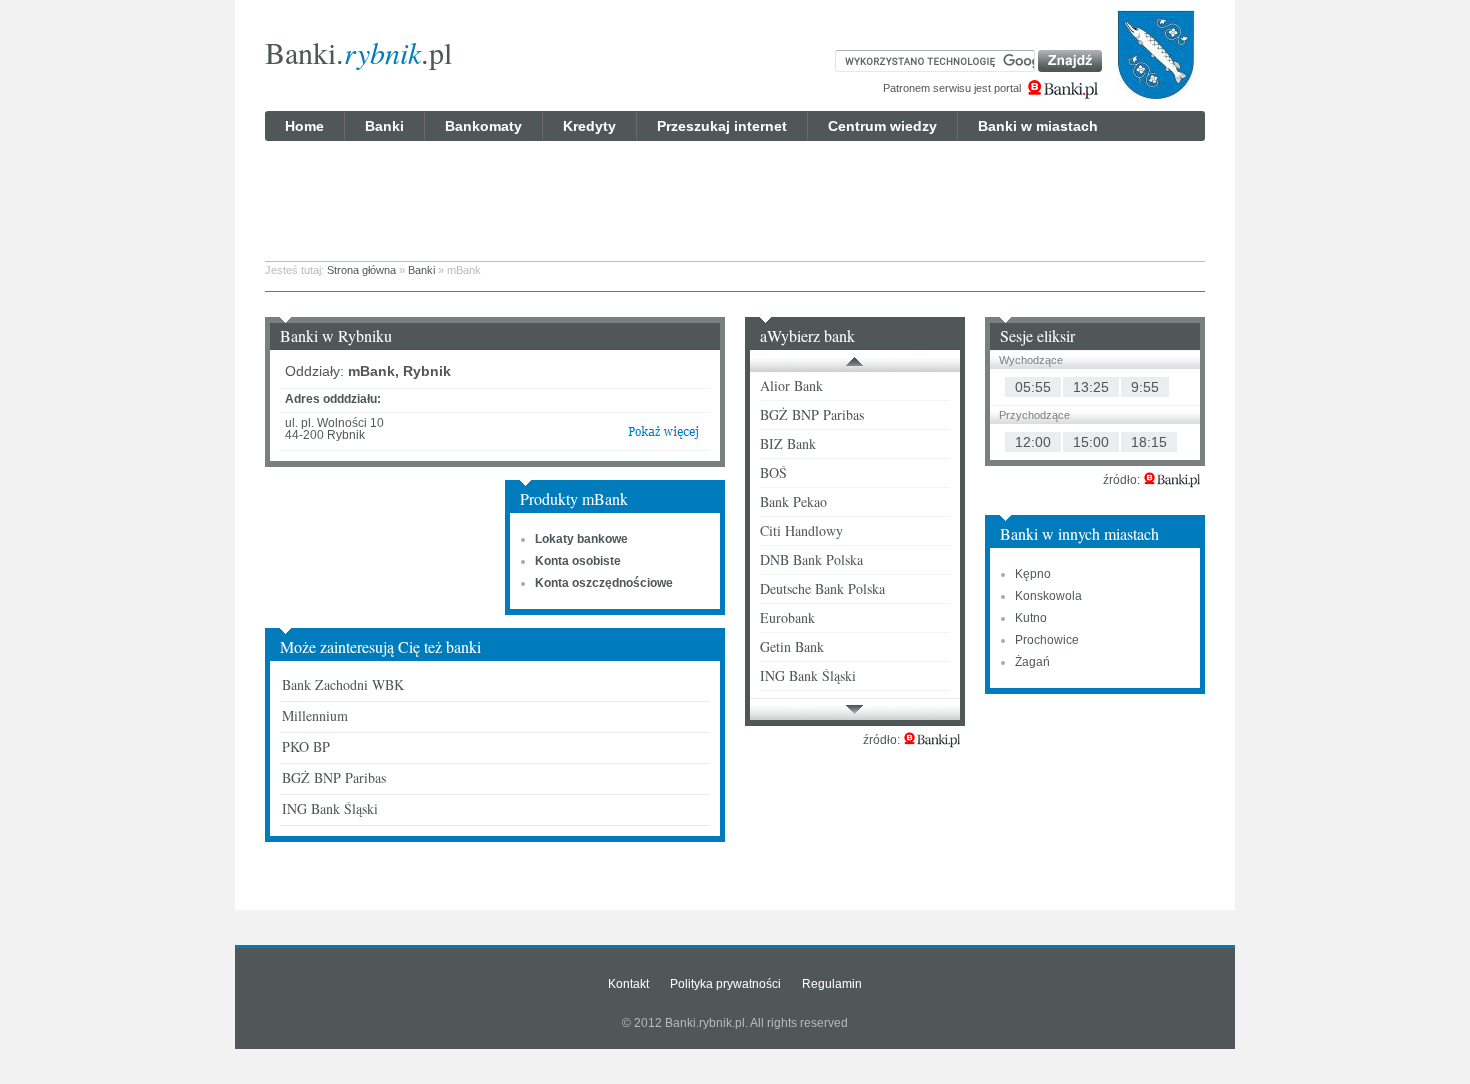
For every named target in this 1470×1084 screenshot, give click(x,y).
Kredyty (589, 126)
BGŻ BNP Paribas (334, 777)
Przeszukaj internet (722, 126)
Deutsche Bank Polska (822, 588)
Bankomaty (483, 126)
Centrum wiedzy (882, 126)
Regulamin (832, 984)
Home (304, 126)
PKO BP (306, 746)
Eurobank (787, 617)
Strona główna (361, 270)
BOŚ (773, 472)
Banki (384, 126)
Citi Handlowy (801, 530)
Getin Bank (792, 646)
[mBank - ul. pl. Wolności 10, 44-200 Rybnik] (663, 436)
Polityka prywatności (725, 984)
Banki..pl (358, 52)
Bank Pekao (793, 501)
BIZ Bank (788, 443)
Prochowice (1047, 640)
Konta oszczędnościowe (604, 583)
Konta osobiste (578, 561)
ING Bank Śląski (330, 808)
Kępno (1033, 574)
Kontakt (628, 984)
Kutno (1031, 618)
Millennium (315, 715)
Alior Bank (791, 385)
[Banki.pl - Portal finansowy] (932, 740)
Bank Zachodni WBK (343, 684)
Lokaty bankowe (581, 539)
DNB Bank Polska (811, 559)
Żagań (1032, 662)
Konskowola (1048, 596)
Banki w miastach (1038, 126)
